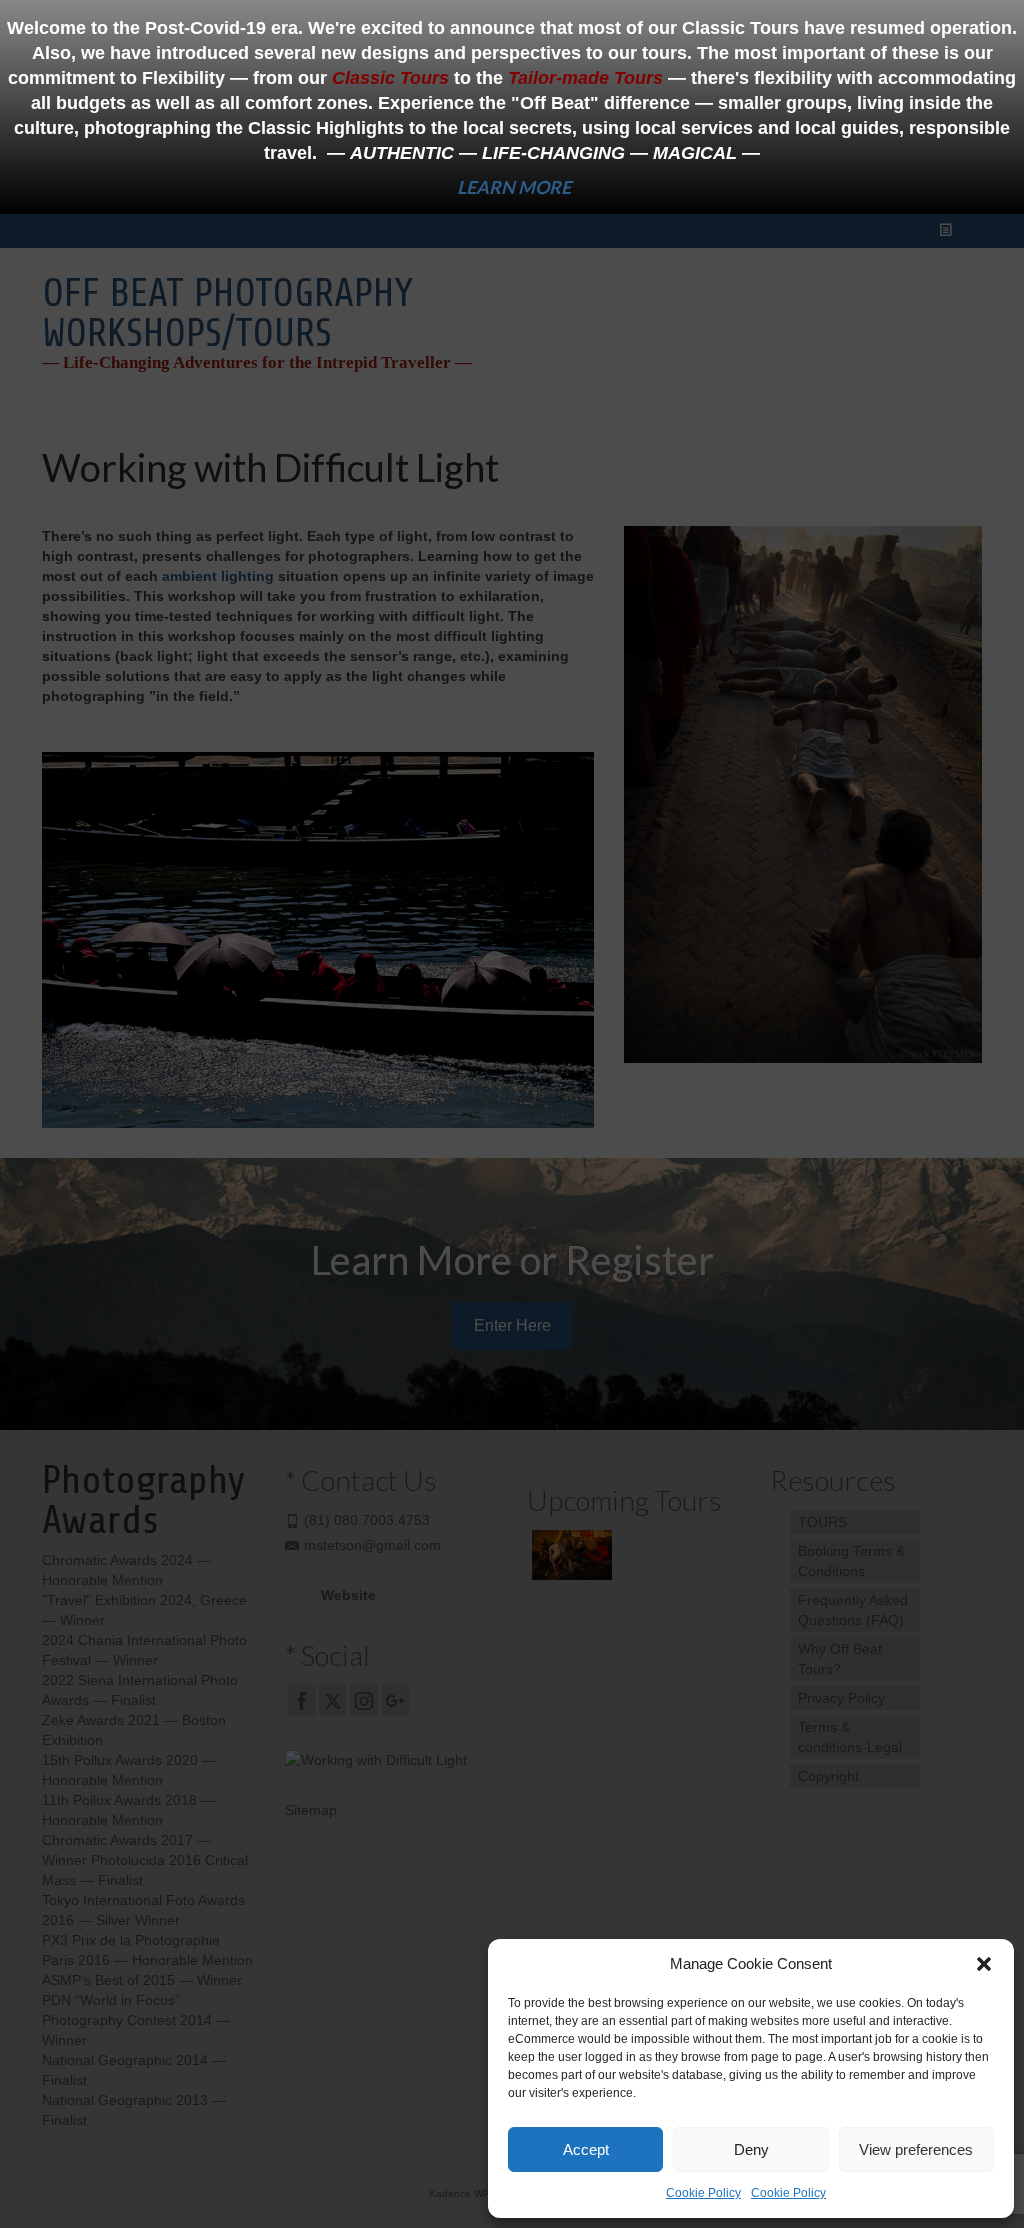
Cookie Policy (703, 2193)
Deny (751, 2149)
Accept (586, 2149)
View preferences (916, 2149)
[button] (984, 1964)
